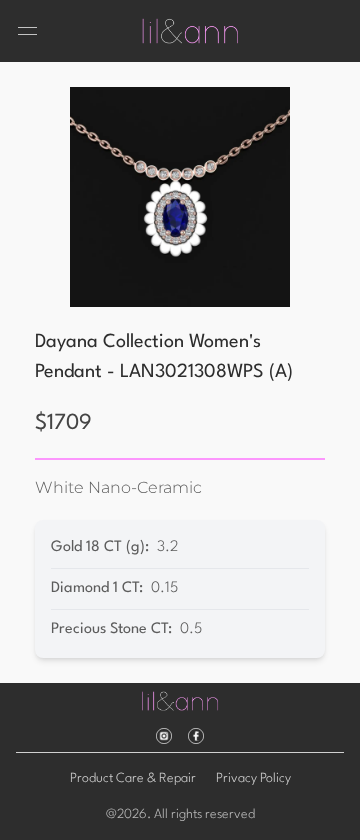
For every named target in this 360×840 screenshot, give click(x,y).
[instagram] (164, 736)
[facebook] (196, 736)
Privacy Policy (253, 778)
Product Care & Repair (133, 778)
